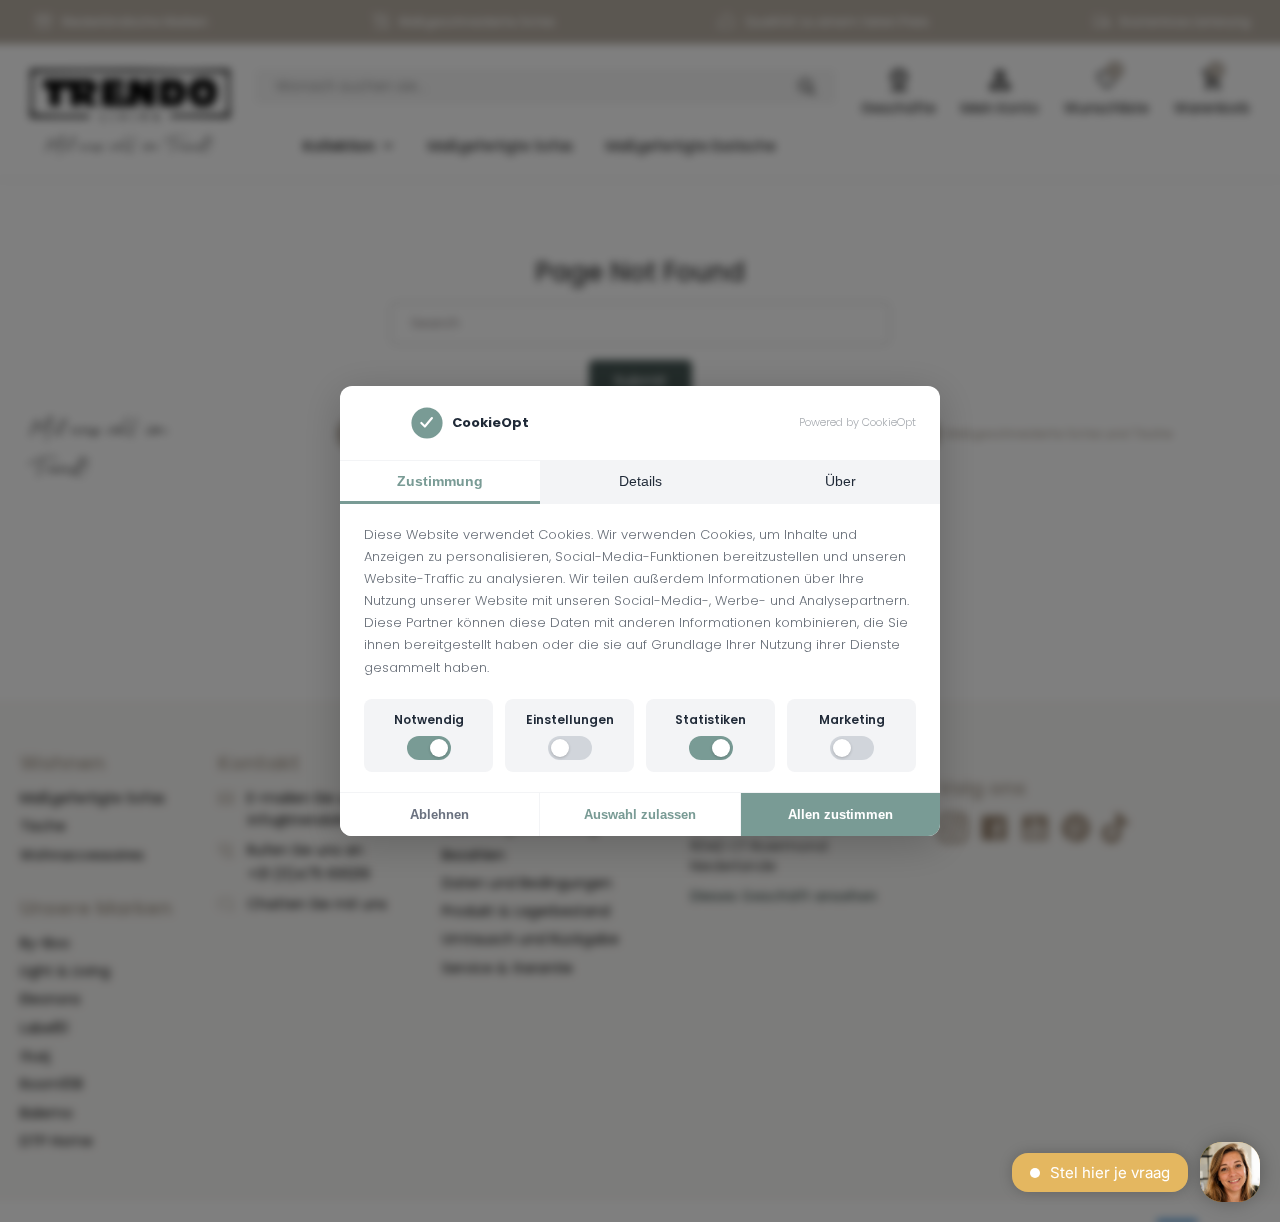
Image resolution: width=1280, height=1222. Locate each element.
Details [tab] (640, 481)
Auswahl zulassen (640, 814)
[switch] (429, 748)
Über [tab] (840, 481)
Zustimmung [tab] (440, 481)
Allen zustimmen (840, 814)
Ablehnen (439, 814)
